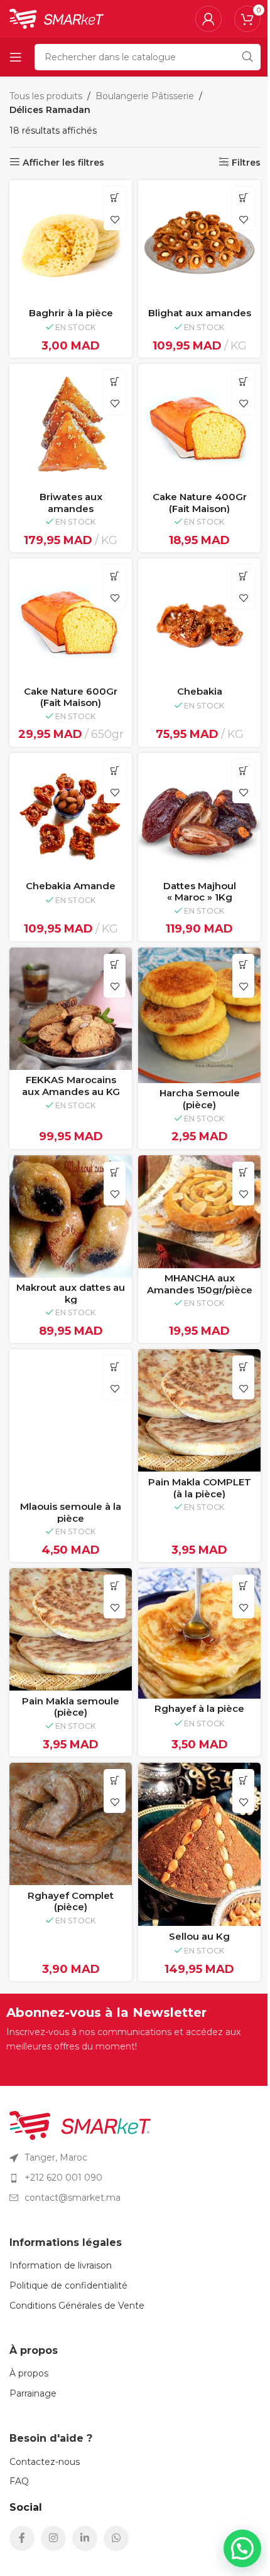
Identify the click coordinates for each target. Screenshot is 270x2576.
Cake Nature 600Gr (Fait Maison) (71, 697)
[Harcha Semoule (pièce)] (199, 1015)
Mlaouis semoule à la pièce (71, 1512)
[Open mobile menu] (16, 57)
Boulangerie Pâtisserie (145, 96)
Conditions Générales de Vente (77, 2306)
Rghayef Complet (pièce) (71, 1901)
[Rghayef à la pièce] (199, 1633)
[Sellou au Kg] (199, 1844)
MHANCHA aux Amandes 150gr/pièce (200, 1284)
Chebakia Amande (71, 886)
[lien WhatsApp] (116, 2538)
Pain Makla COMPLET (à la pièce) (200, 1488)
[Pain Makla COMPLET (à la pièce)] (199, 1410)
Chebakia (200, 691)
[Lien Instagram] (53, 2538)
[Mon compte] (208, 19)
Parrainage (33, 2393)
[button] (115, 197)
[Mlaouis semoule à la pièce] (71, 1423)
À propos (29, 2373)
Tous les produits (46, 96)
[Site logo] (57, 18)
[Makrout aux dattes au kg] (71, 1216)
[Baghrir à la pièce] (71, 241)
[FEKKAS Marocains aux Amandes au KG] (71, 1009)
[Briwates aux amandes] (71, 425)
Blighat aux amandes (200, 313)
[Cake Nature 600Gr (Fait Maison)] (71, 620)
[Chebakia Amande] (71, 814)
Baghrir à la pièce (71, 313)
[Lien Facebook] (22, 2538)
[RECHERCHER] (247, 57)
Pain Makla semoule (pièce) (71, 1707)
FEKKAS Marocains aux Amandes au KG (71, 1086)
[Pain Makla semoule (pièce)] (71, 1629)
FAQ (19, 2481)
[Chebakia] (199, 620)
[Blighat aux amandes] (199, 241)
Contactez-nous (45, 2462)
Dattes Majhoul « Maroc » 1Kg (200, 892)
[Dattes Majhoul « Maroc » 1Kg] (199, 814)
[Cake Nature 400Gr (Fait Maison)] (199, 425)
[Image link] (80, 2125)
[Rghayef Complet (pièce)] (71, 1824)
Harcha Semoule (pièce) (200, 1099)
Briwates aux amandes (71, 503)
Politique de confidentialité (68, 2285)
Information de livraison (61, 2265)
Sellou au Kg (199, 1936)
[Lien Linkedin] (85, 2538)
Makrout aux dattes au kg (71, 1293)
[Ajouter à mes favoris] (115, 219)
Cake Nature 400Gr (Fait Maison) (200, 503)
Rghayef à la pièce (199, 1708)
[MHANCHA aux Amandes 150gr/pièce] (199, 1212)
